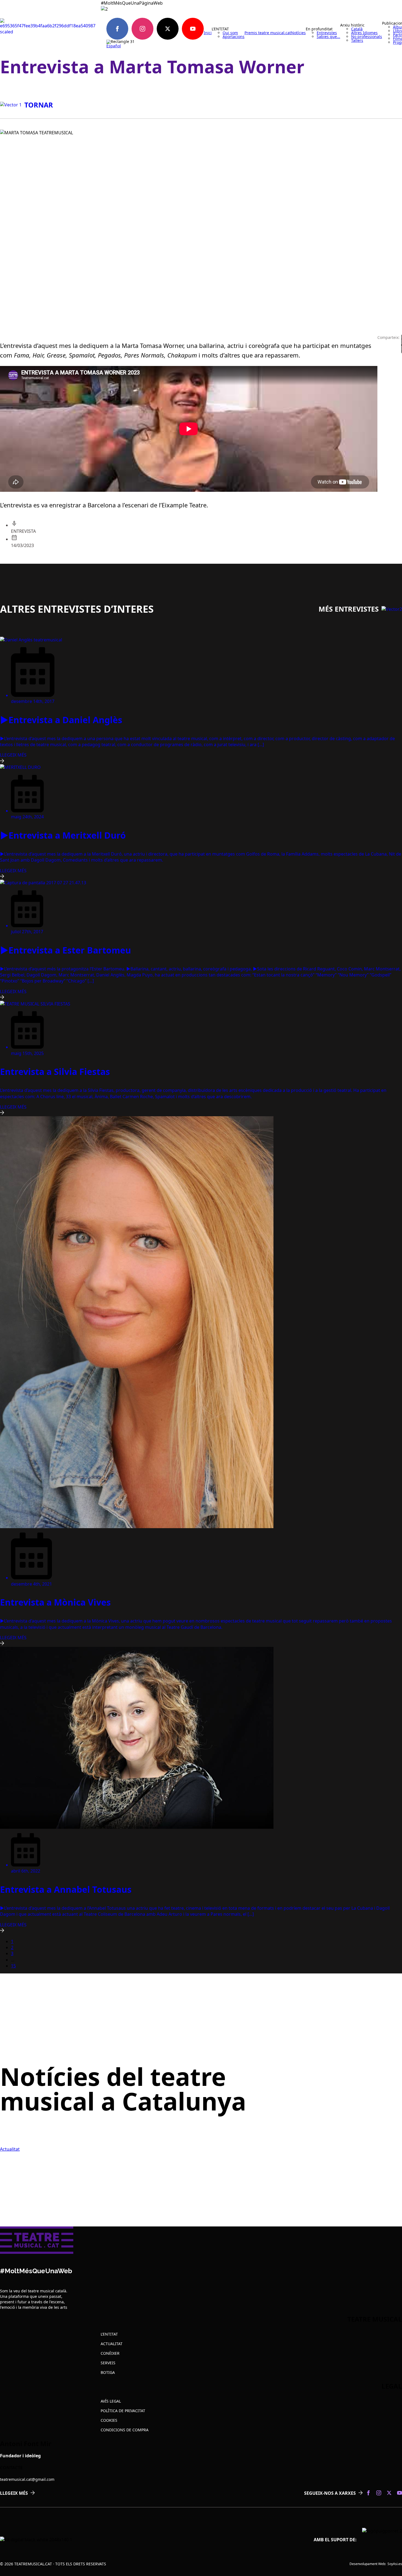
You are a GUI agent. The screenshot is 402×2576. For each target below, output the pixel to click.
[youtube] (193, 29)
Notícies (298, 33)
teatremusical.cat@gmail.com (27, 2479)
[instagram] (142, 29)
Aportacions (234, 37)
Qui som (230, 33)
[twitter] (168, 29)
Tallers (357, 40)
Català (357, 29)
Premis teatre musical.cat (268, 33)
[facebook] (117, 29)
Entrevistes (327, 33)
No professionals (367, 37)
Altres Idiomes (364, 33)
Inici (208, 33)
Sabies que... (328, 37)
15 (13, 1966)
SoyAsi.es (395, 2564)
